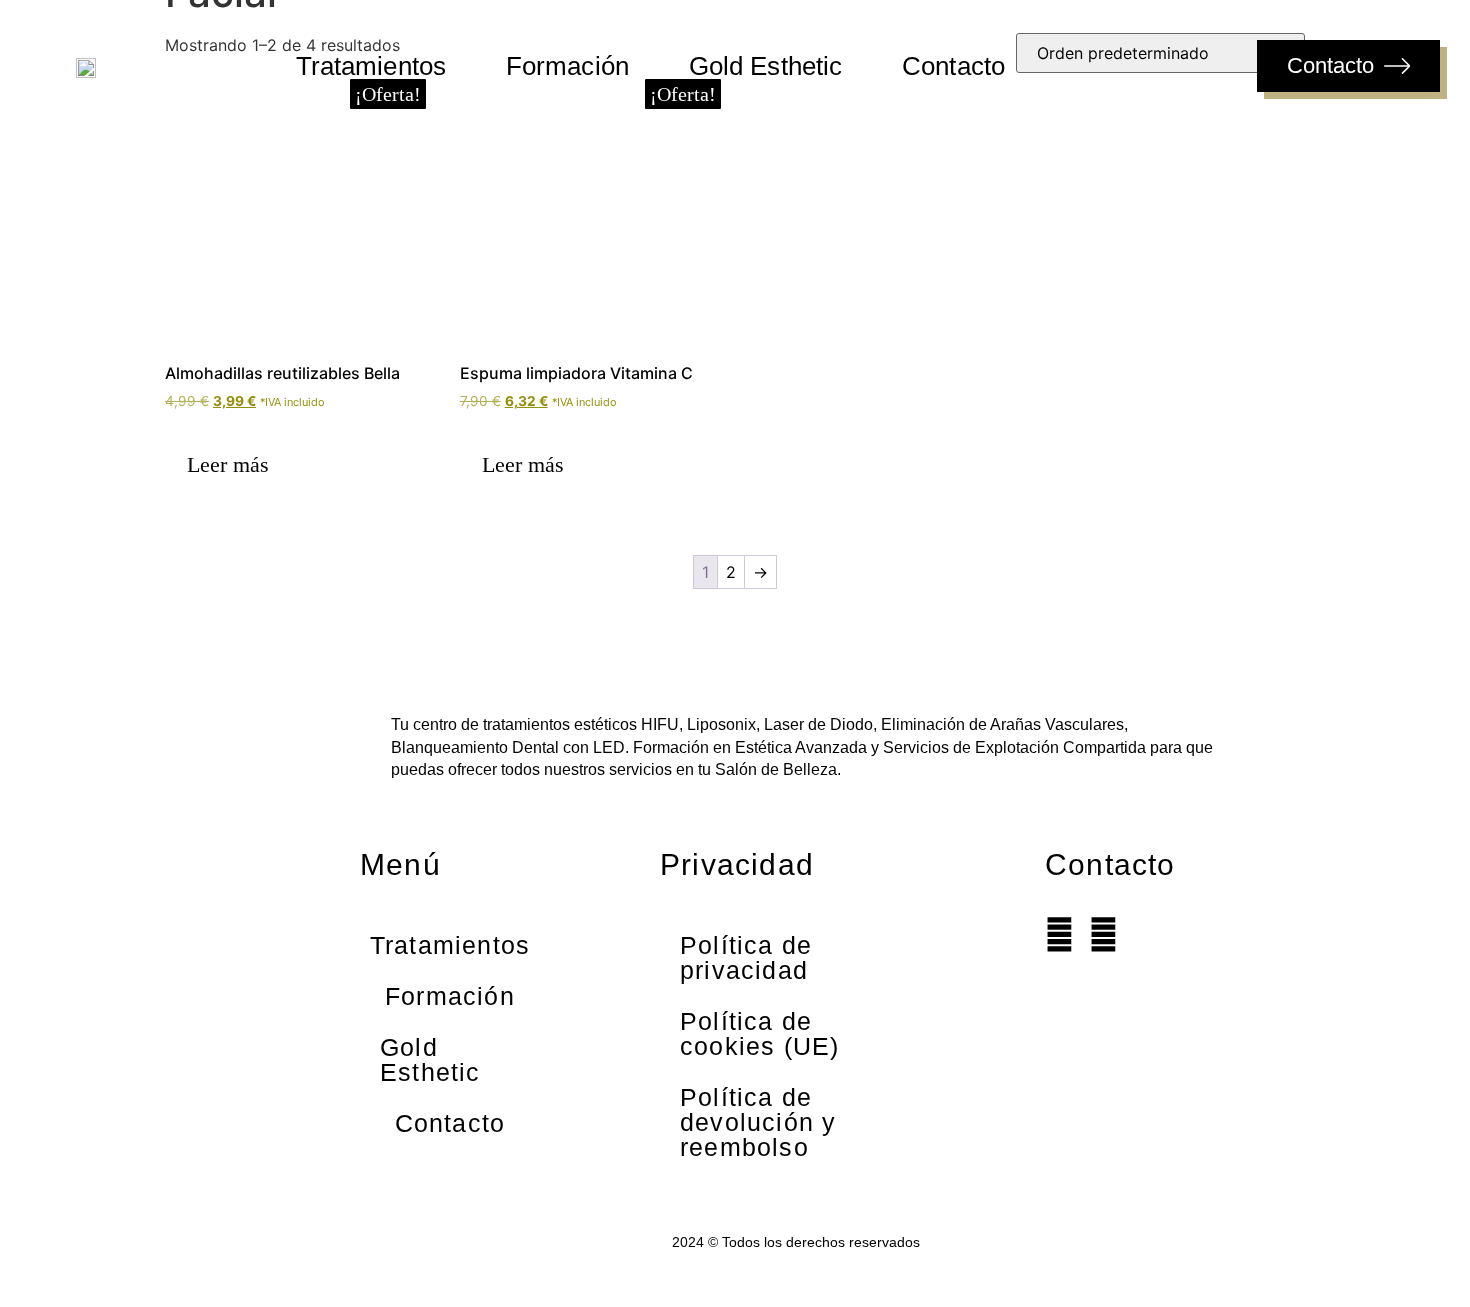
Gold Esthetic (765, 66)
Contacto (953, 66)
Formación (567, 66)
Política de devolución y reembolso (758, 1122)
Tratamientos (371, 66)
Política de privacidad (746, 957)
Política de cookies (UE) (759, 1033)
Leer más (228, 464)
